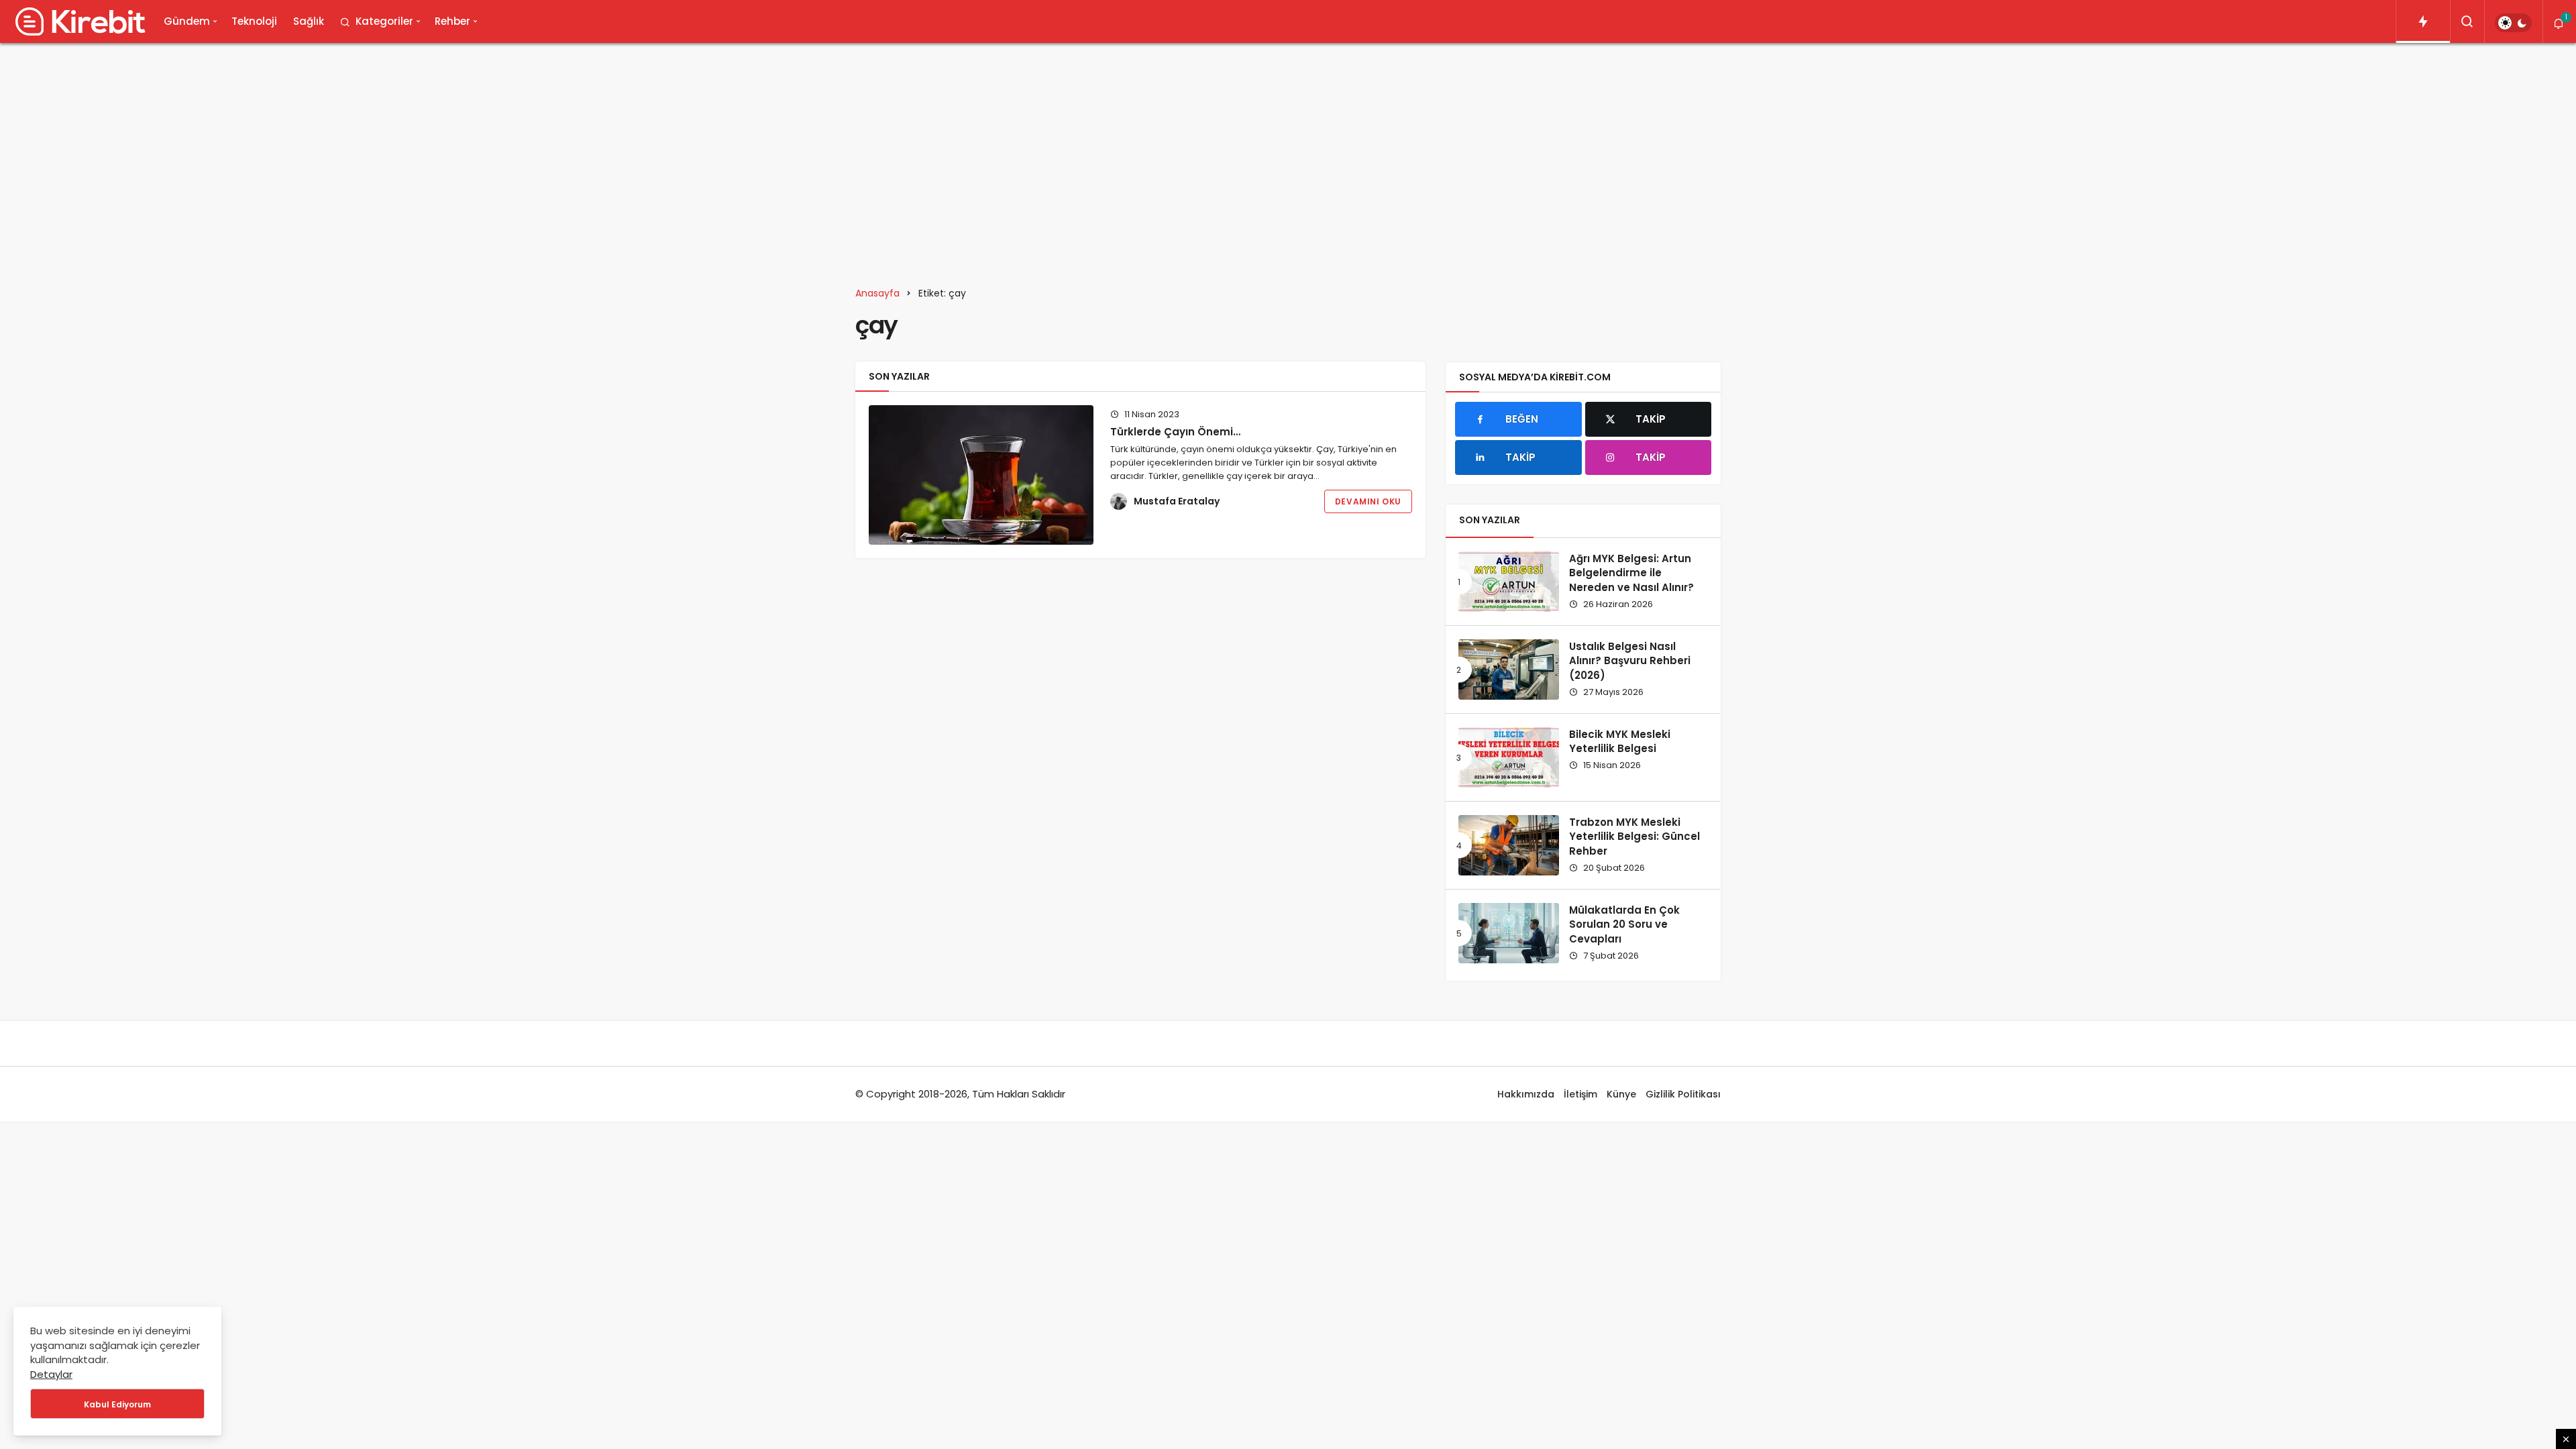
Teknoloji (254, 21)
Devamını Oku (1368, 501)
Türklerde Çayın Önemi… (1175, 432)
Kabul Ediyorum (117, 1404)
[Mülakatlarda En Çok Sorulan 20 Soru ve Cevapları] (1509, 933)
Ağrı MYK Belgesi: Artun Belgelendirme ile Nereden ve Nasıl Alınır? (1631, 573)
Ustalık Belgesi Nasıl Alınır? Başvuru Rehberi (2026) (1630, 661)
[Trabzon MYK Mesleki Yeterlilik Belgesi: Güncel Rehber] (1509, 845)
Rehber (452, 21)
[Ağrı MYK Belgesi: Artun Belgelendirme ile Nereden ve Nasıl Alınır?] (1509, 582)
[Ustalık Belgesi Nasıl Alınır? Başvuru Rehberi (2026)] (1509, 669)
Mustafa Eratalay (1177, 501)
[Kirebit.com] (78, 21)
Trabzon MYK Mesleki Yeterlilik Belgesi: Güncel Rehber (1634, 837)
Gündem (187, 21)
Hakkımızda (1526, 1094)
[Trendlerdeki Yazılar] (2423, 21)
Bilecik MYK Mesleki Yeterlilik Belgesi (1620, 742)
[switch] (2513, 23)
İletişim (1580, 1094)
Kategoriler (384, 21)
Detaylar (51, 1374)
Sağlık (309, 21)
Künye (1621, 1094)
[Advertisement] (1288, 157)
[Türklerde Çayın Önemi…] (981, 475)
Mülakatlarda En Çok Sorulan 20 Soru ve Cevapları (1624, 925)
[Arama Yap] (2467, 21)
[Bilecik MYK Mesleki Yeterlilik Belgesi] (1509, 757)
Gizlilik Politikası (1683, 1094)
